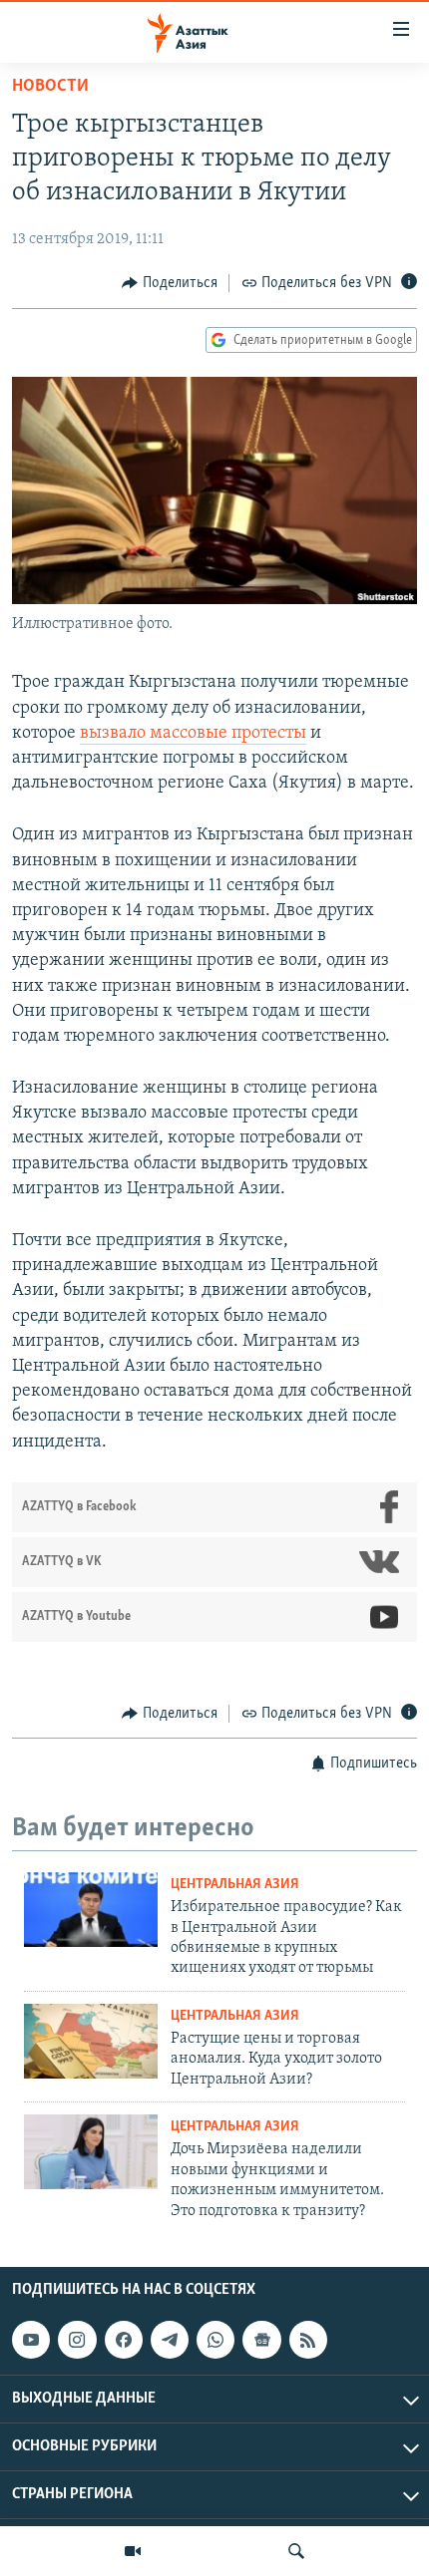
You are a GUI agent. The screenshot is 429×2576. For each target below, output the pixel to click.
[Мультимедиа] (133, 2551)
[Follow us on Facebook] (124, 2340)
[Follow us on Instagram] (77, 2340)
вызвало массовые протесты (193, 734)
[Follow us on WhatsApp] (215, 2340)
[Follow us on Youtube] (31, 2340)
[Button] (170, 283)
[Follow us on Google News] (261, 2340)
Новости (50, 87)
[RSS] (308, 2340)
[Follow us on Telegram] (170, 2340)
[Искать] (296, 2551)
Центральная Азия (235, 1885)
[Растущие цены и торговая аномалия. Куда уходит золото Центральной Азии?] (91, 2041)
